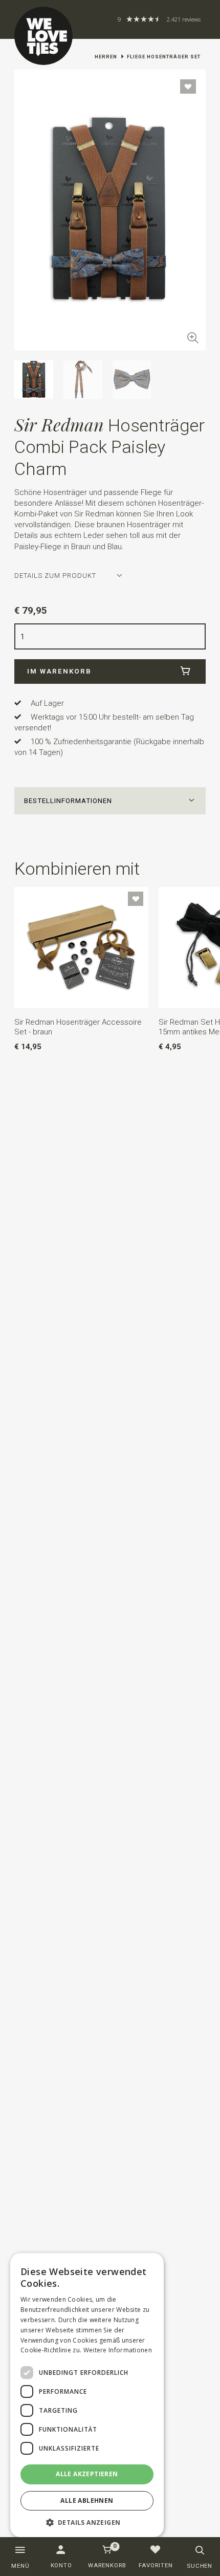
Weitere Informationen (118, 2350)
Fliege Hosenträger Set (164, 57)
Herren (106, 57)
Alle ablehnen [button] (87, 2501)
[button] (110, 801)
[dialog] (87, 2395)
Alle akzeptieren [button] (87, 2474)
